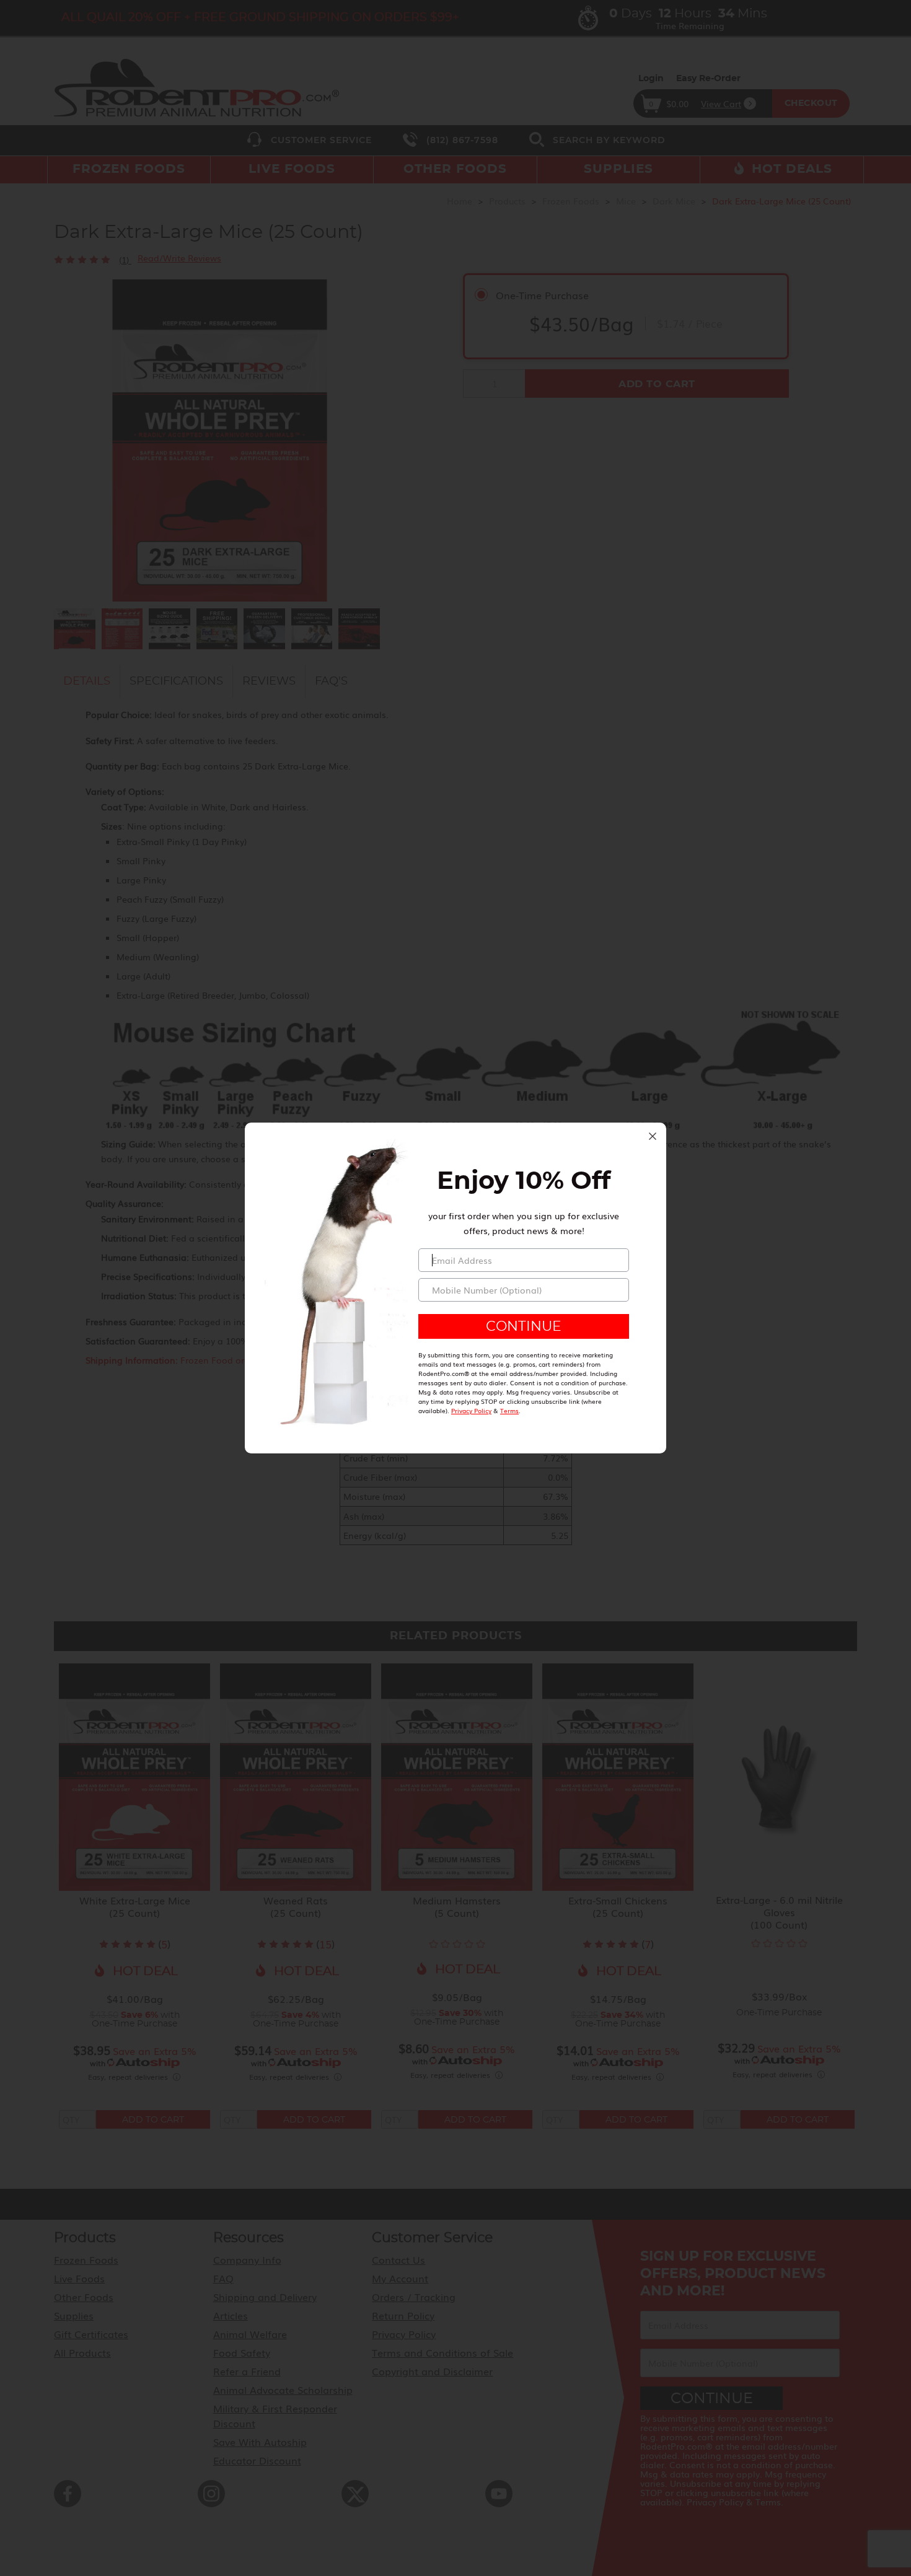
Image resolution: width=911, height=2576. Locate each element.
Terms (509, 1410)
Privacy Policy (471, 1410)
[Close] (653, 1136)
